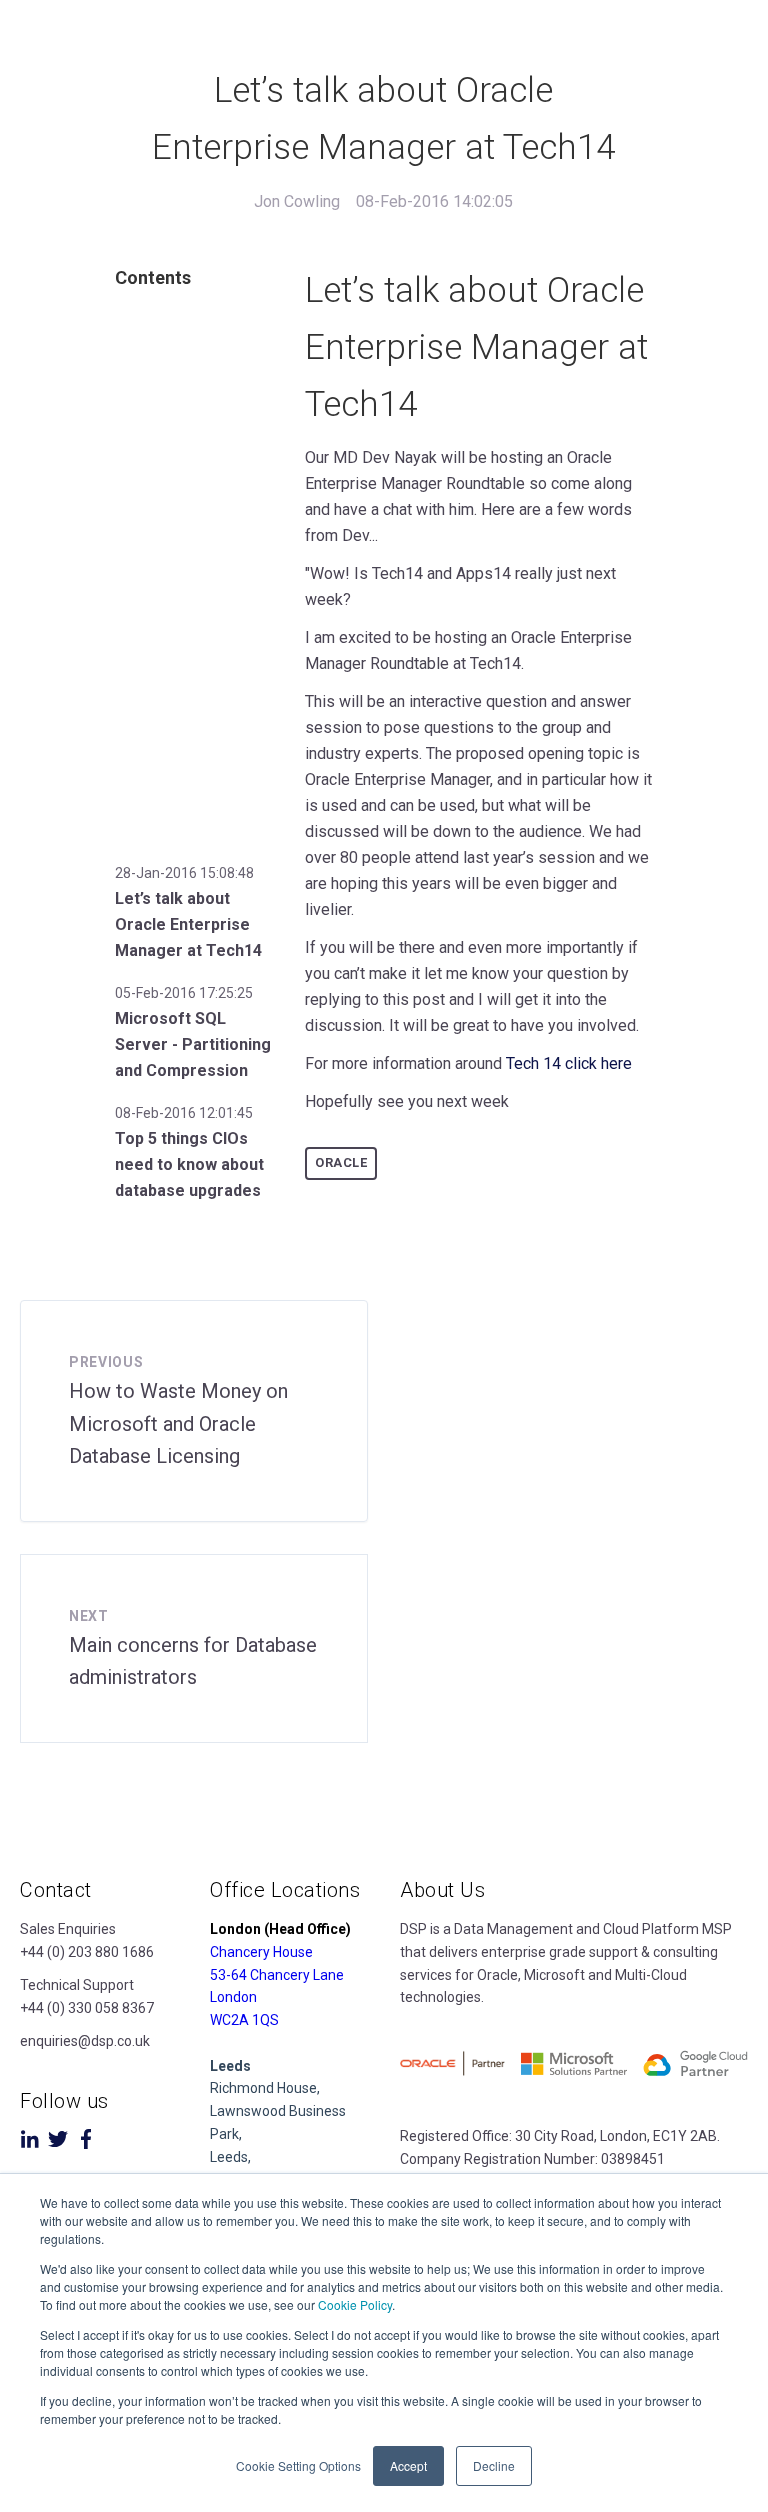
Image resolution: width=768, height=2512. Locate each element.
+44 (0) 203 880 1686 (87, 1952)
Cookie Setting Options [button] (298, 2465)
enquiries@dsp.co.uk (85, 2041)
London (233, 1997)
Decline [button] (494, 2465)
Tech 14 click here (569, 1063)
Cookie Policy (355, 2304)
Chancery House (261, 1952)
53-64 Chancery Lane (277, 1975)
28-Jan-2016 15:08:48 (184, 873)
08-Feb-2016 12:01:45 (184, 1113)
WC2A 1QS (244, 2020)
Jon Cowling (297, 201)
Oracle (341, 1162)
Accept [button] (408, 2465)
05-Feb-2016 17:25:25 (184, 993)
